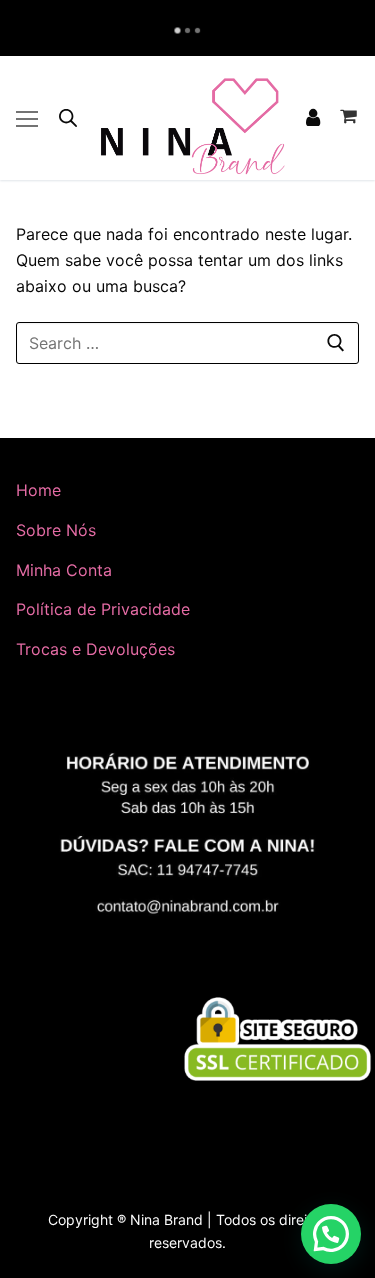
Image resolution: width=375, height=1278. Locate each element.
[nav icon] (27, 118)
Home (38, 490)
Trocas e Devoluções (95, 649)
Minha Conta (64, 570)
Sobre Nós (56, 530)
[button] (331, 1234)
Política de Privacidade (103, 609)
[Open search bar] (68, 117)
